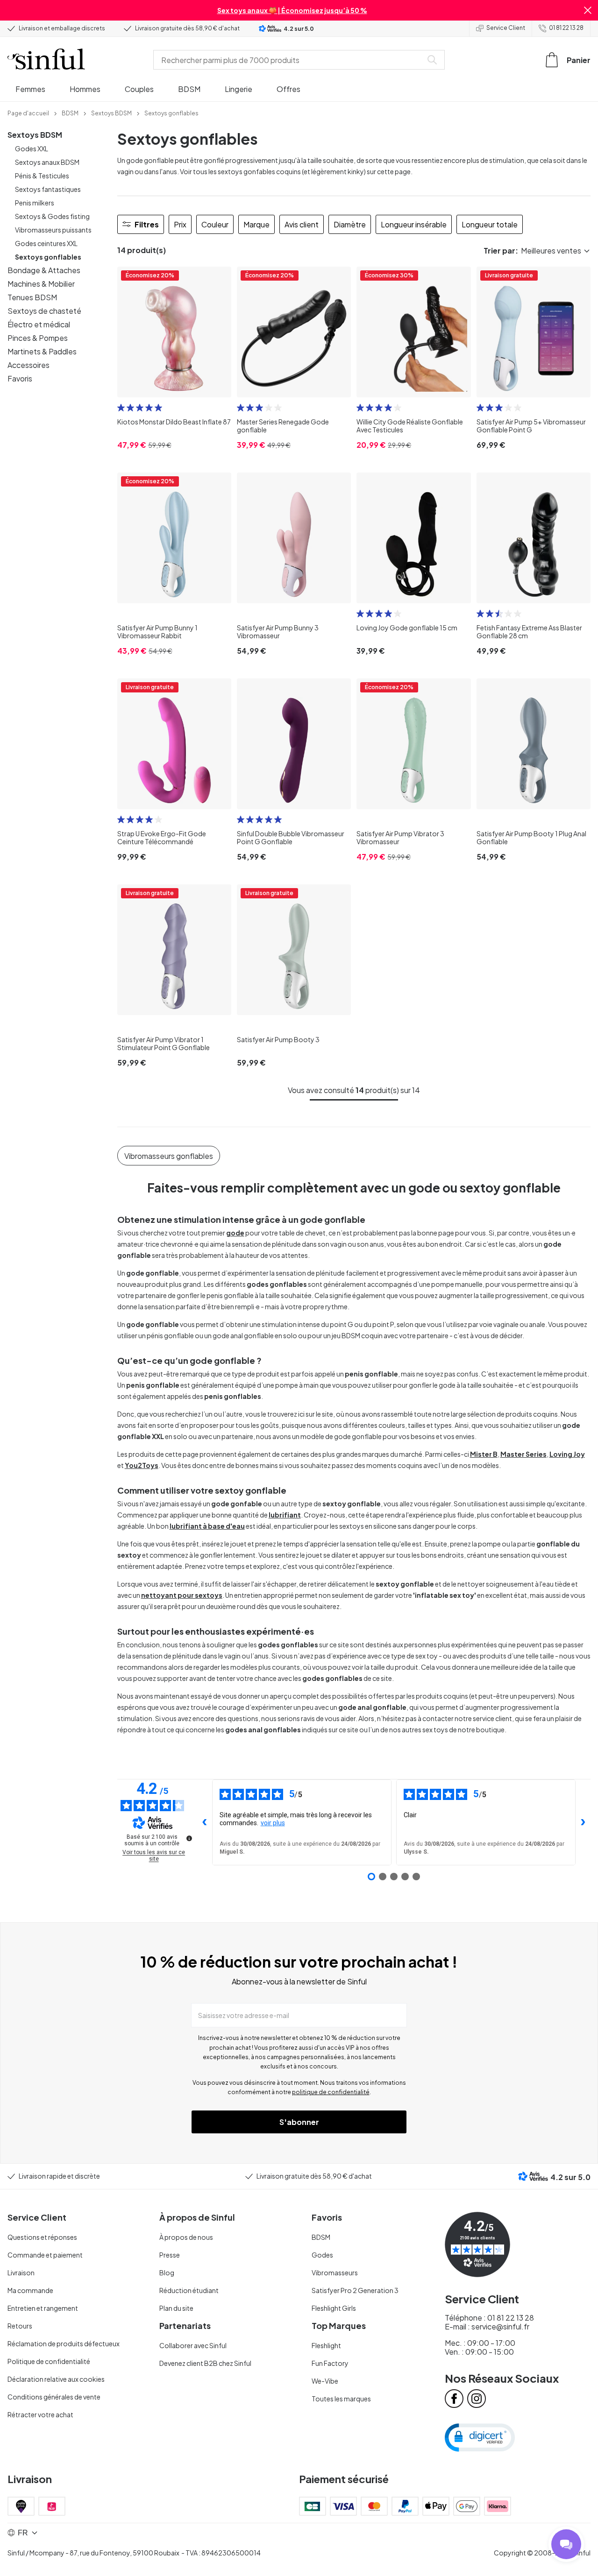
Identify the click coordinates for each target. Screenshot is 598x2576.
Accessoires (28, 365)
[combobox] (290, 60)
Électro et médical (39, 324)
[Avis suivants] (583, 1822)
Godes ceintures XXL (46, 243)
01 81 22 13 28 (566, 28)
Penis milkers (35, 203)
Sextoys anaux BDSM (47, 162)
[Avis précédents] (205, 1822)
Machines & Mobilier (41, 284)
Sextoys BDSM (35, 135)
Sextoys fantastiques (48, 189)
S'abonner (299, 2122)
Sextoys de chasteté (44, 311)
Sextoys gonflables (48, 257)
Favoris (20, 378)
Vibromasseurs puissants (53, 230)
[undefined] (189, 1838)
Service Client (506, 28)
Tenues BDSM (32, 297)
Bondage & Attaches (44, 270)
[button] (588, 10)
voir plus (273, 1823)
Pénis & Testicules (42, 176)
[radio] (121, 408)
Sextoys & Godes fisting (52, 216)
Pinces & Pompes (38, 338)
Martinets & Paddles (42, 351)
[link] (28, 113)
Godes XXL (32, 148)
